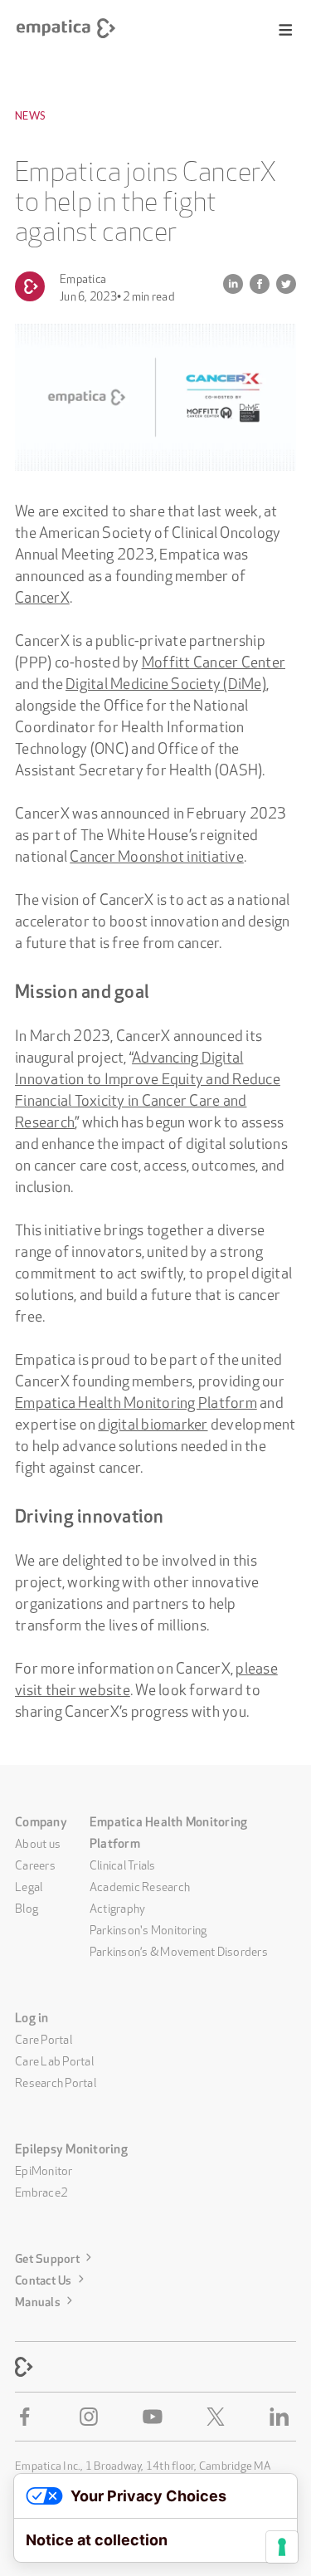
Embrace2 (41, 2191)
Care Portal (44, 2038)
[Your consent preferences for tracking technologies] (282, 2547)
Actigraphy (118, 1907)
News (30, 115)
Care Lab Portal (54, 2060)
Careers (35, 1864)
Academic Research (140, 1885)
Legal (29, 1885)
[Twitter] (219, 2417)
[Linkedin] (283, 2417)
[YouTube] (156, 2417)
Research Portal (56, 2081)
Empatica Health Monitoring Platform (136, 1400)
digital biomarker (153, 1422)
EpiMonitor (44, 2169)
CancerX (42, 595)
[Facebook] (28, 2417)
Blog (27, 1907)
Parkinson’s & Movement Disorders (179, 1950)
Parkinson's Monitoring (148, 1928)
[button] (286, 30)
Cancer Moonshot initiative (157, 854)
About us (38, 1842)
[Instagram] (92, 2417)
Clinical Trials (123, 1864)
